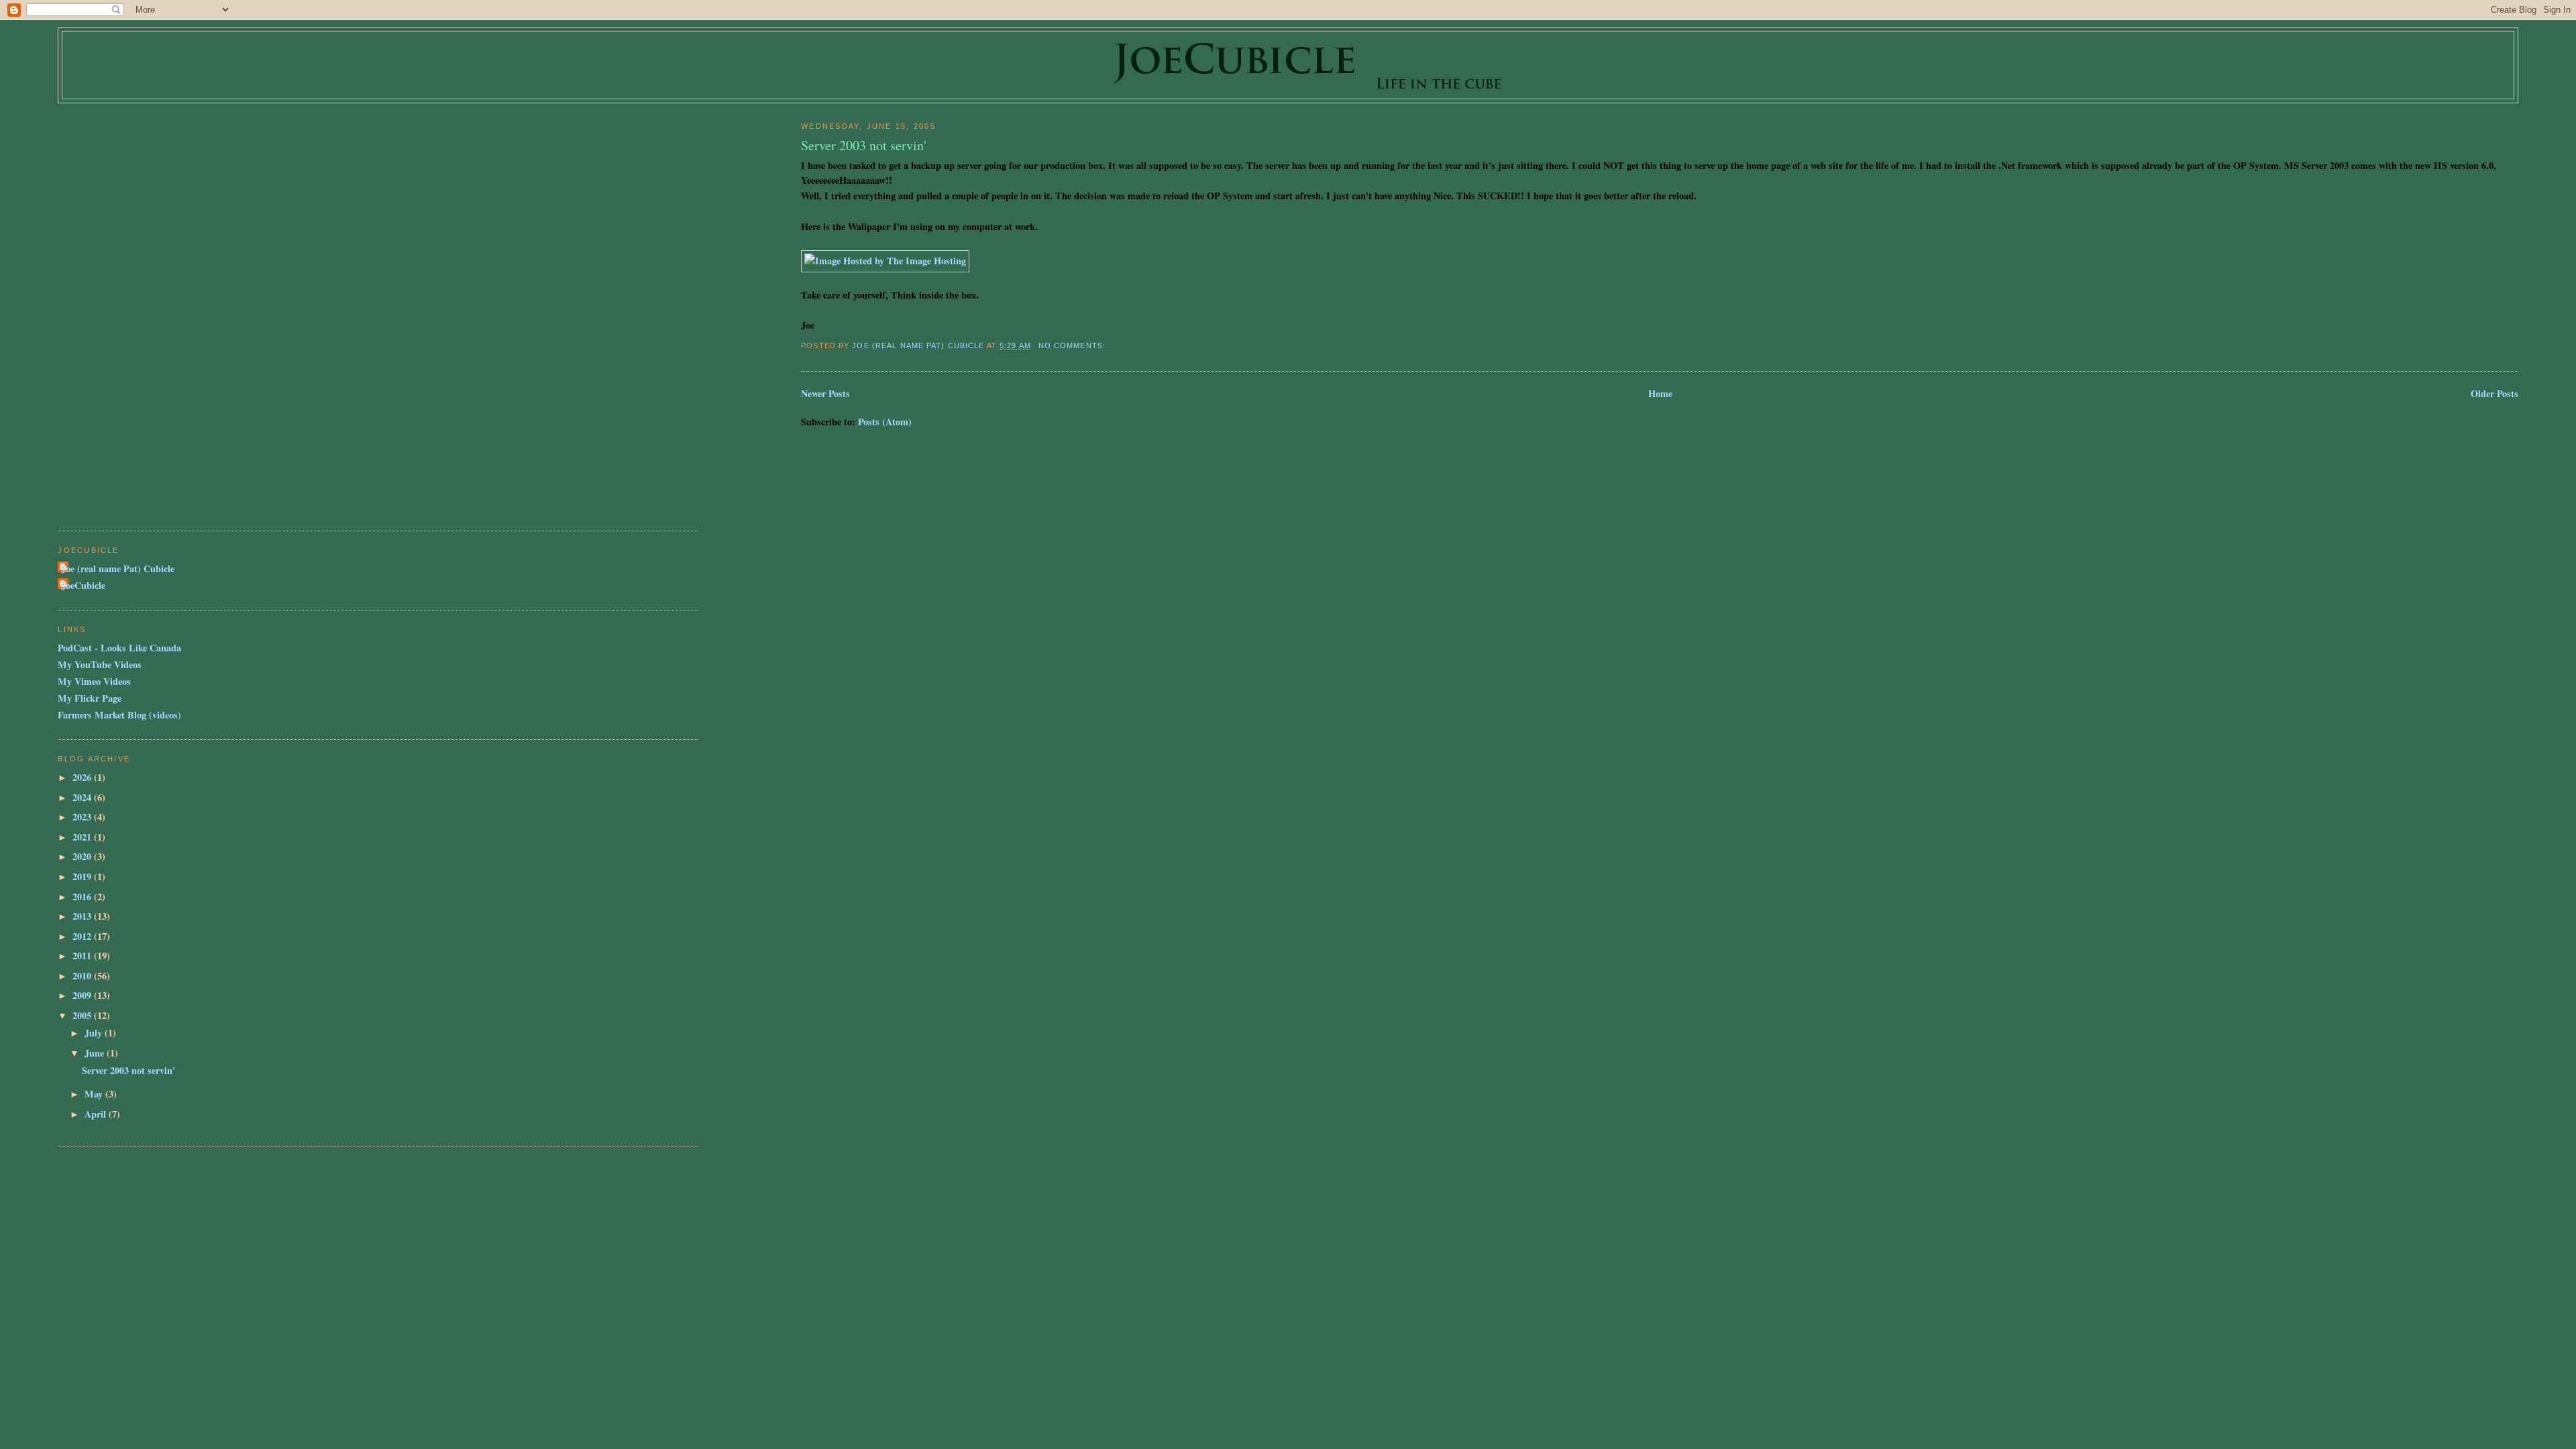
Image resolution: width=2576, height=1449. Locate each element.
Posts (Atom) (885, 422)
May (95, 1094)
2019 (83, 876)
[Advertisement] (111, 311)
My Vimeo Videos (94, 681)
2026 (83, 777)
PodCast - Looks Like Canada (119, 648)
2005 (83, 1015)
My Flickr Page (90, 698)
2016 (83, 897)
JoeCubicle (83, 585)
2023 (83, 817)
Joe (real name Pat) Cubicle (118, 569)
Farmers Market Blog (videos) (119, 715)
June (96, 1053)
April (97, 1114)
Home (1660, 393)
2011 (83, 956)
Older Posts (2494, 393)
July (95, 1033)
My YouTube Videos (100, 664)
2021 (83, 837)
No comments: (1074, 345)
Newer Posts (825, 393)
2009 (83, 995)
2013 (83, 916)
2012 (83, 936)
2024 (83, 797)
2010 (83, 976)
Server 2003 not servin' (864, 145)
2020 (83, 856)
